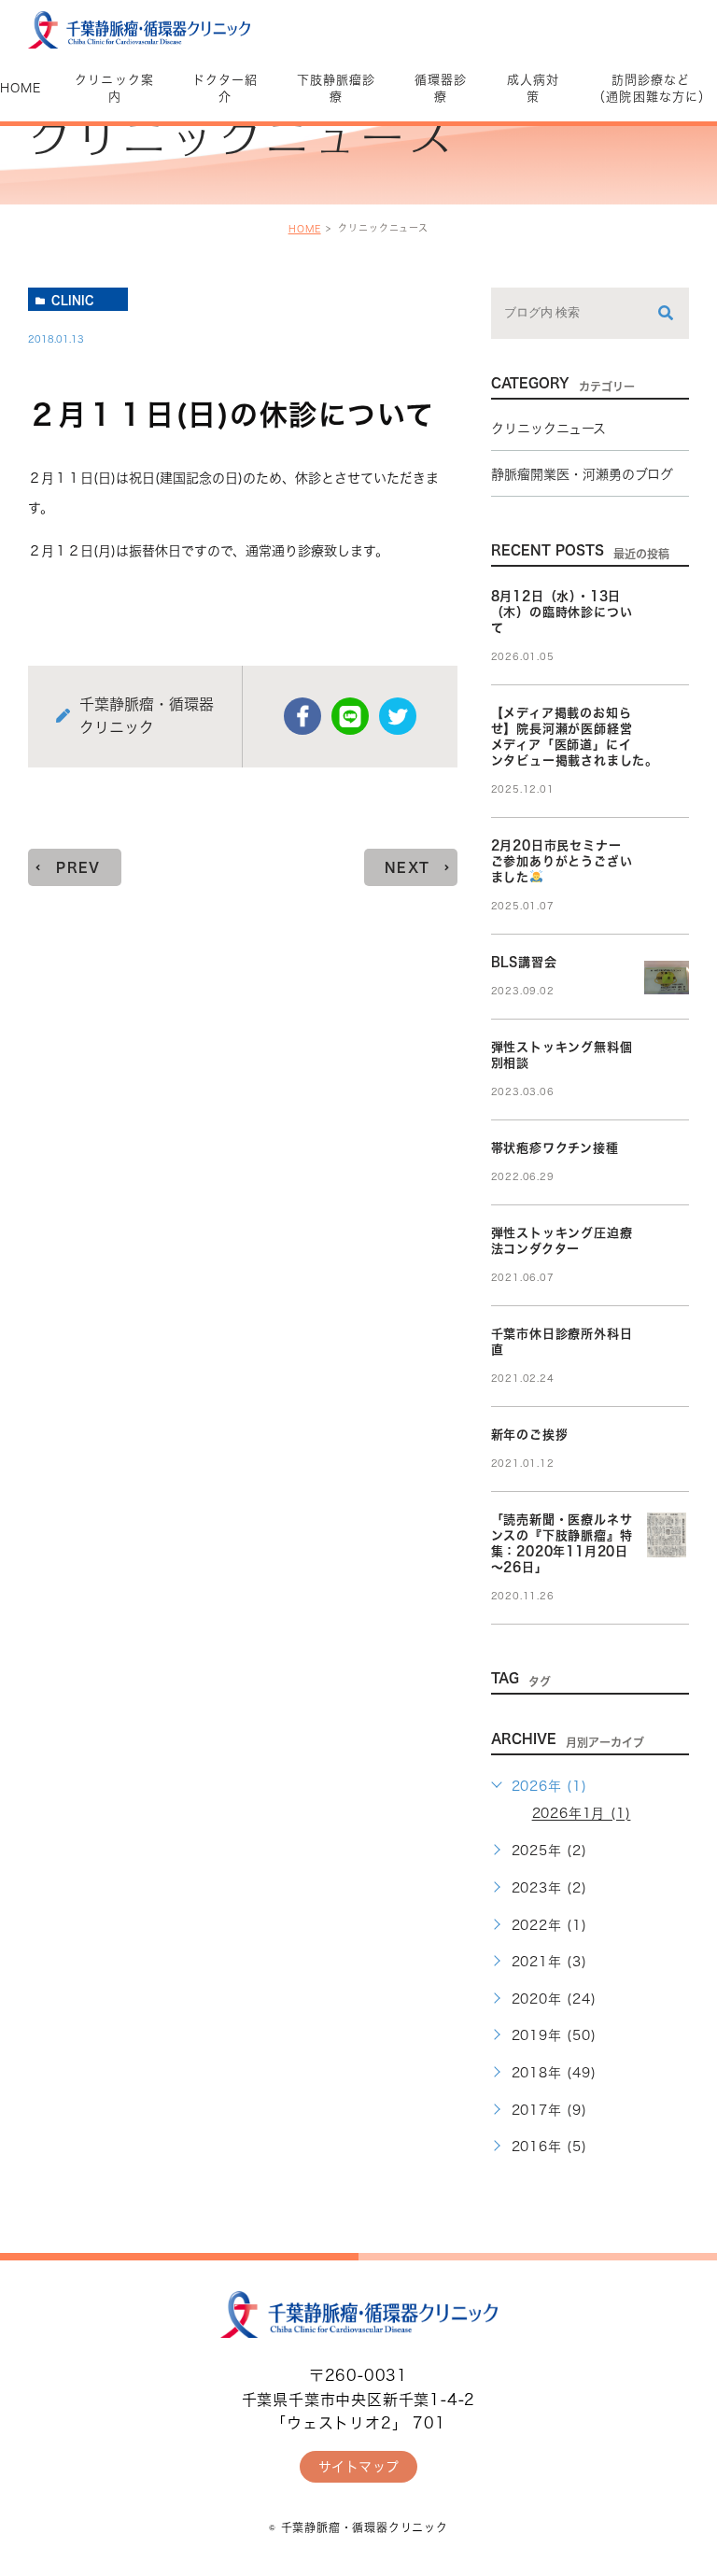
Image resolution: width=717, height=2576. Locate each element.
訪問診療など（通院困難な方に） (650, 88)
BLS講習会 (524, 962)
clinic (73, 300)
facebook (302, 716)
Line (350, 716)
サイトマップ (359, 2467)
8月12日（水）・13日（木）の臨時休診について (562, 612)
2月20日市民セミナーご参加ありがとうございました (562, 861)
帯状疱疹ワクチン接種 (555, 1148)
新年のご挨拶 (530, 1435)
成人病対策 (533, 88)
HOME (305, 229)
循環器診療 (441, 88)
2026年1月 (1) (582, 1814)
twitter (398, 716)
